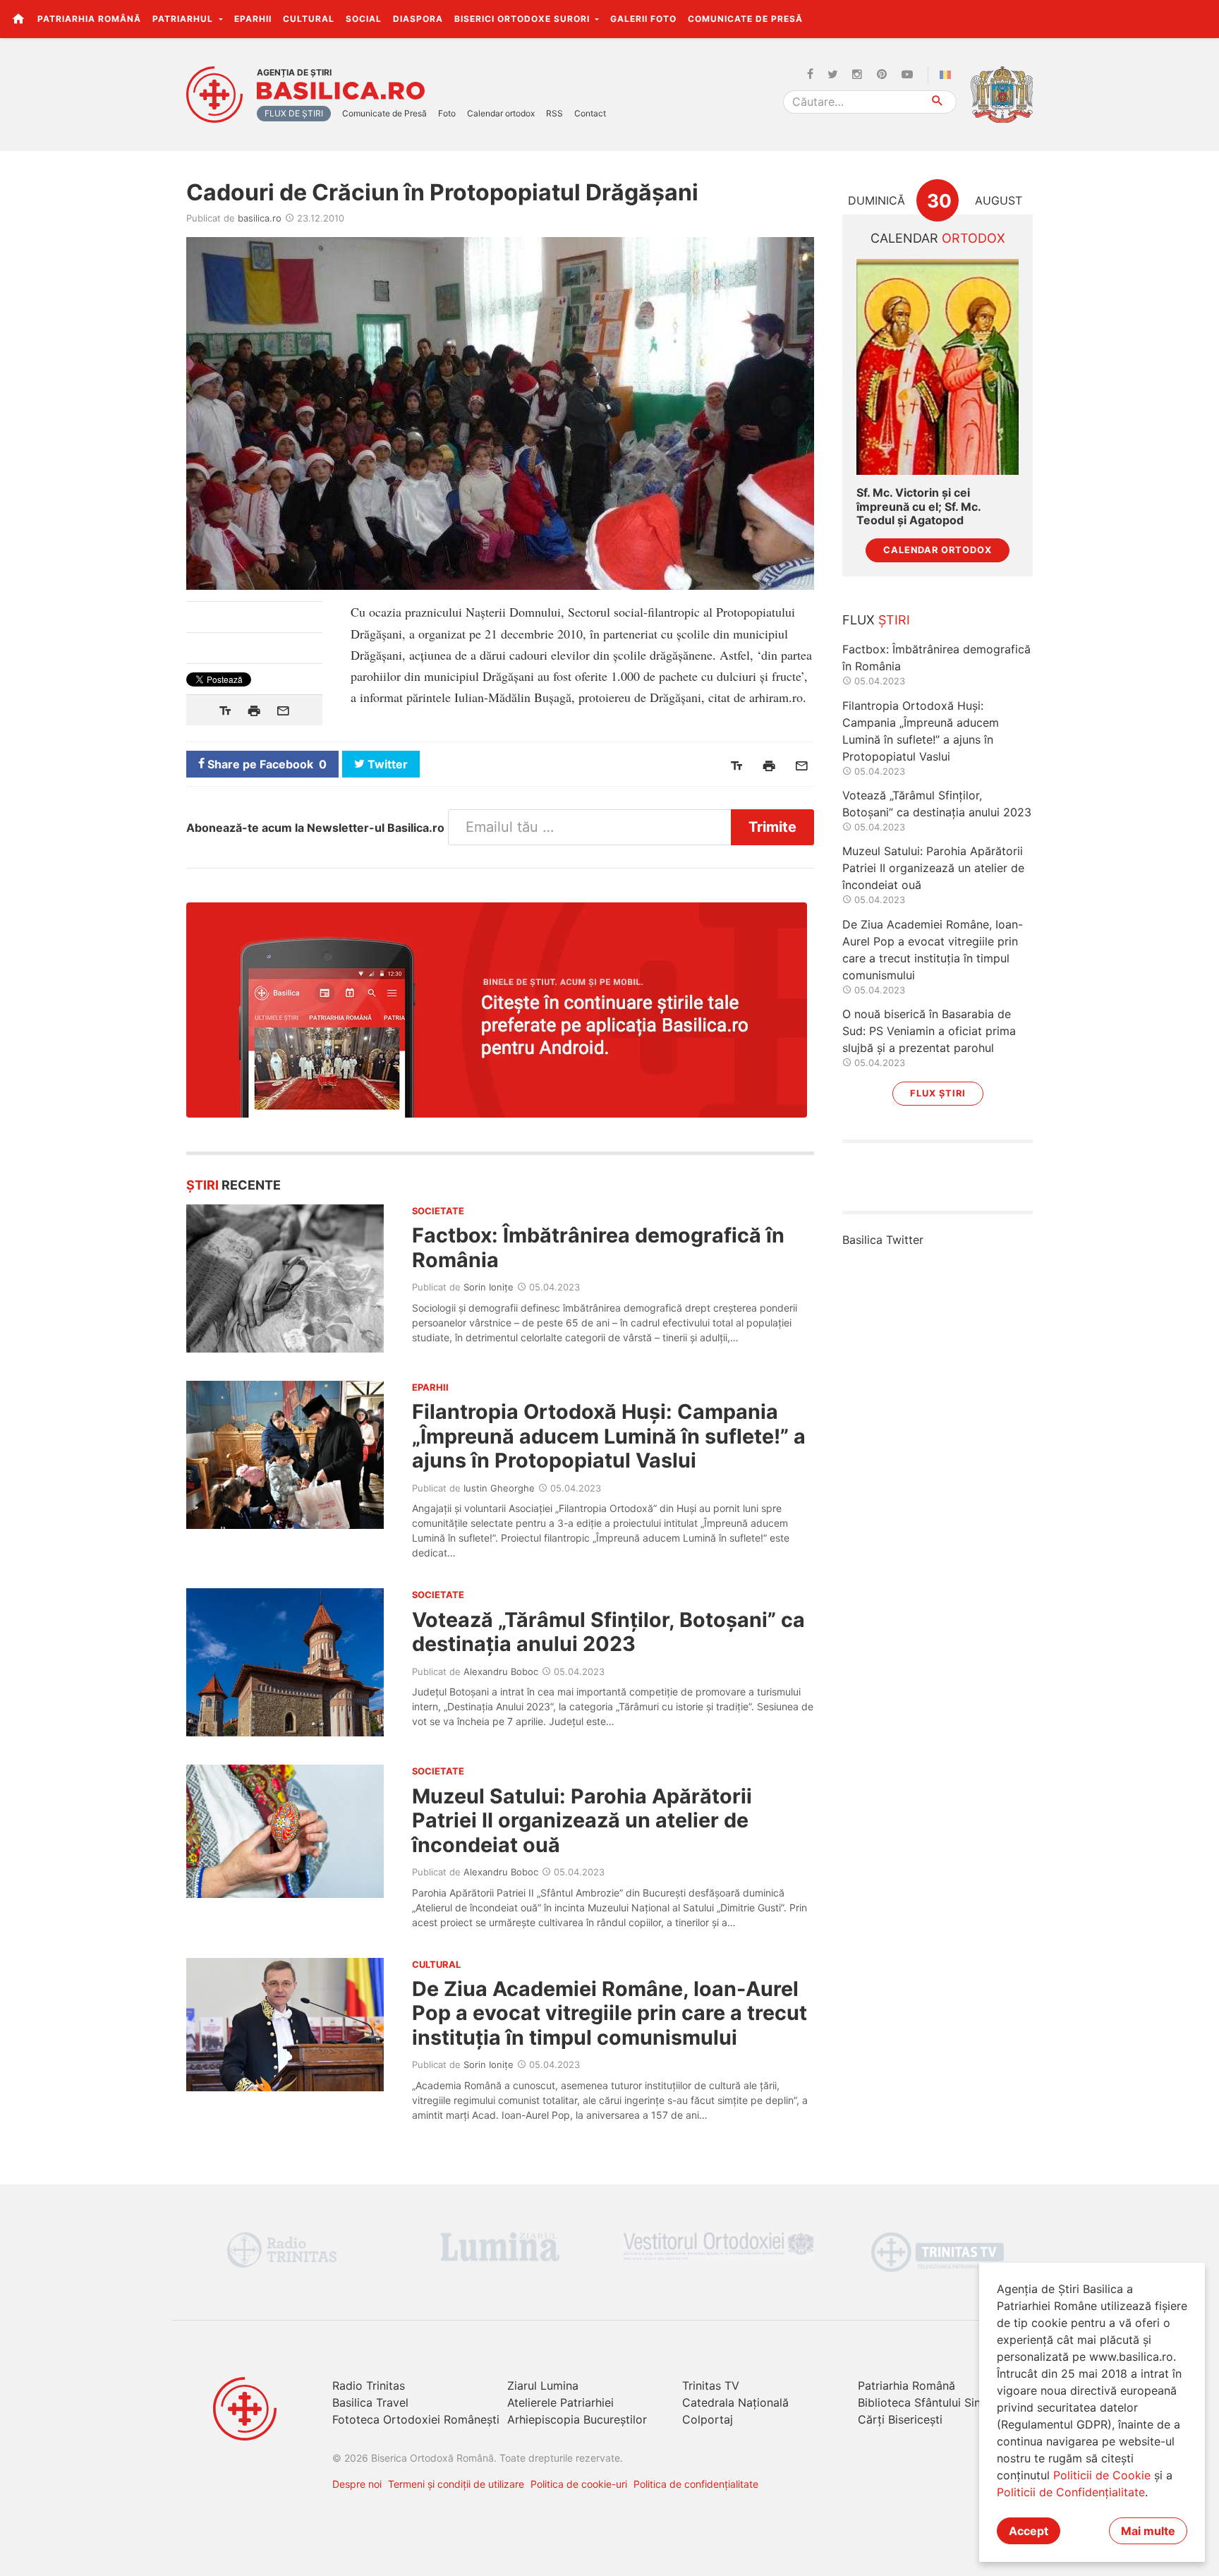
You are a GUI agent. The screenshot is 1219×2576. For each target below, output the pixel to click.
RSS (554, 113)
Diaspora (418, 19)
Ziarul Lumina (543, 2385)
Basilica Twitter (883, 1240)
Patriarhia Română (89, 19)
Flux (876, 620)
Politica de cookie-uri (579, 2484)
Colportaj (708, 2419)
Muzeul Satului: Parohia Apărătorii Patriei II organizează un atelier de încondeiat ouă (582, 1820)
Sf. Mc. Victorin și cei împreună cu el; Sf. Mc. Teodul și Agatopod (918, 506)
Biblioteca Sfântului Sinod (926, 2402)
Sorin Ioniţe (489, 1287)
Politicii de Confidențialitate (1071, 2492)
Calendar (938, 238)
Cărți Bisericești (900, 2419)
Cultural (309, 19)
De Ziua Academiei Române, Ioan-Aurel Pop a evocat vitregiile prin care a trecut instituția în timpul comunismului (609, 2013)
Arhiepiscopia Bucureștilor (577, 2419)
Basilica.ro (341, 91)
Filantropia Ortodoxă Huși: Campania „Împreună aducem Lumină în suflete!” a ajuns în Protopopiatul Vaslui (609, 1436)
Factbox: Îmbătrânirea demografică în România (598, 1247)
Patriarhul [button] (184, 19)
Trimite (772, 827)
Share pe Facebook (266, 764)
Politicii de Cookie (1102, 2475)
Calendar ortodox (501, 113)
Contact (590, 113)
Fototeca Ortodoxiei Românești (416, 2419)
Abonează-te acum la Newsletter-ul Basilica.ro (315, 828)
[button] (1200, 18)
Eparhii (253, 19)
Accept (1029, 2531)
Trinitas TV (711, 2385)
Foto (447, 113)
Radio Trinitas (369, 2385)
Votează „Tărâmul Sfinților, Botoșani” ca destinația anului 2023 (608, 1632)
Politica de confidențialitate (696, 2484)
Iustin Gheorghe (499, 1488)
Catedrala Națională (735, 2402)
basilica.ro (260, 218)
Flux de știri (294, 113)
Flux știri (938, 1093)
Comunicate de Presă (745, 19)
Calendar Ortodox (938, 550)
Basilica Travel (370, 2402)
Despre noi (357, 2484)
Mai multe (1148, 2531)
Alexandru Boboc (501, 1671)
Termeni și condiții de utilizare (456, 2484)
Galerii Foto (643, 19)
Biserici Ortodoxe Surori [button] (523, 19)
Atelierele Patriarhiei (560, 2402)
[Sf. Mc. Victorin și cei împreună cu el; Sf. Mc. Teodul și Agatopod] (938, 367)
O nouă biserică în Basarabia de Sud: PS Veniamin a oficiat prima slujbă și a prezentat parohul (929, 1031)
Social (364, 19)
